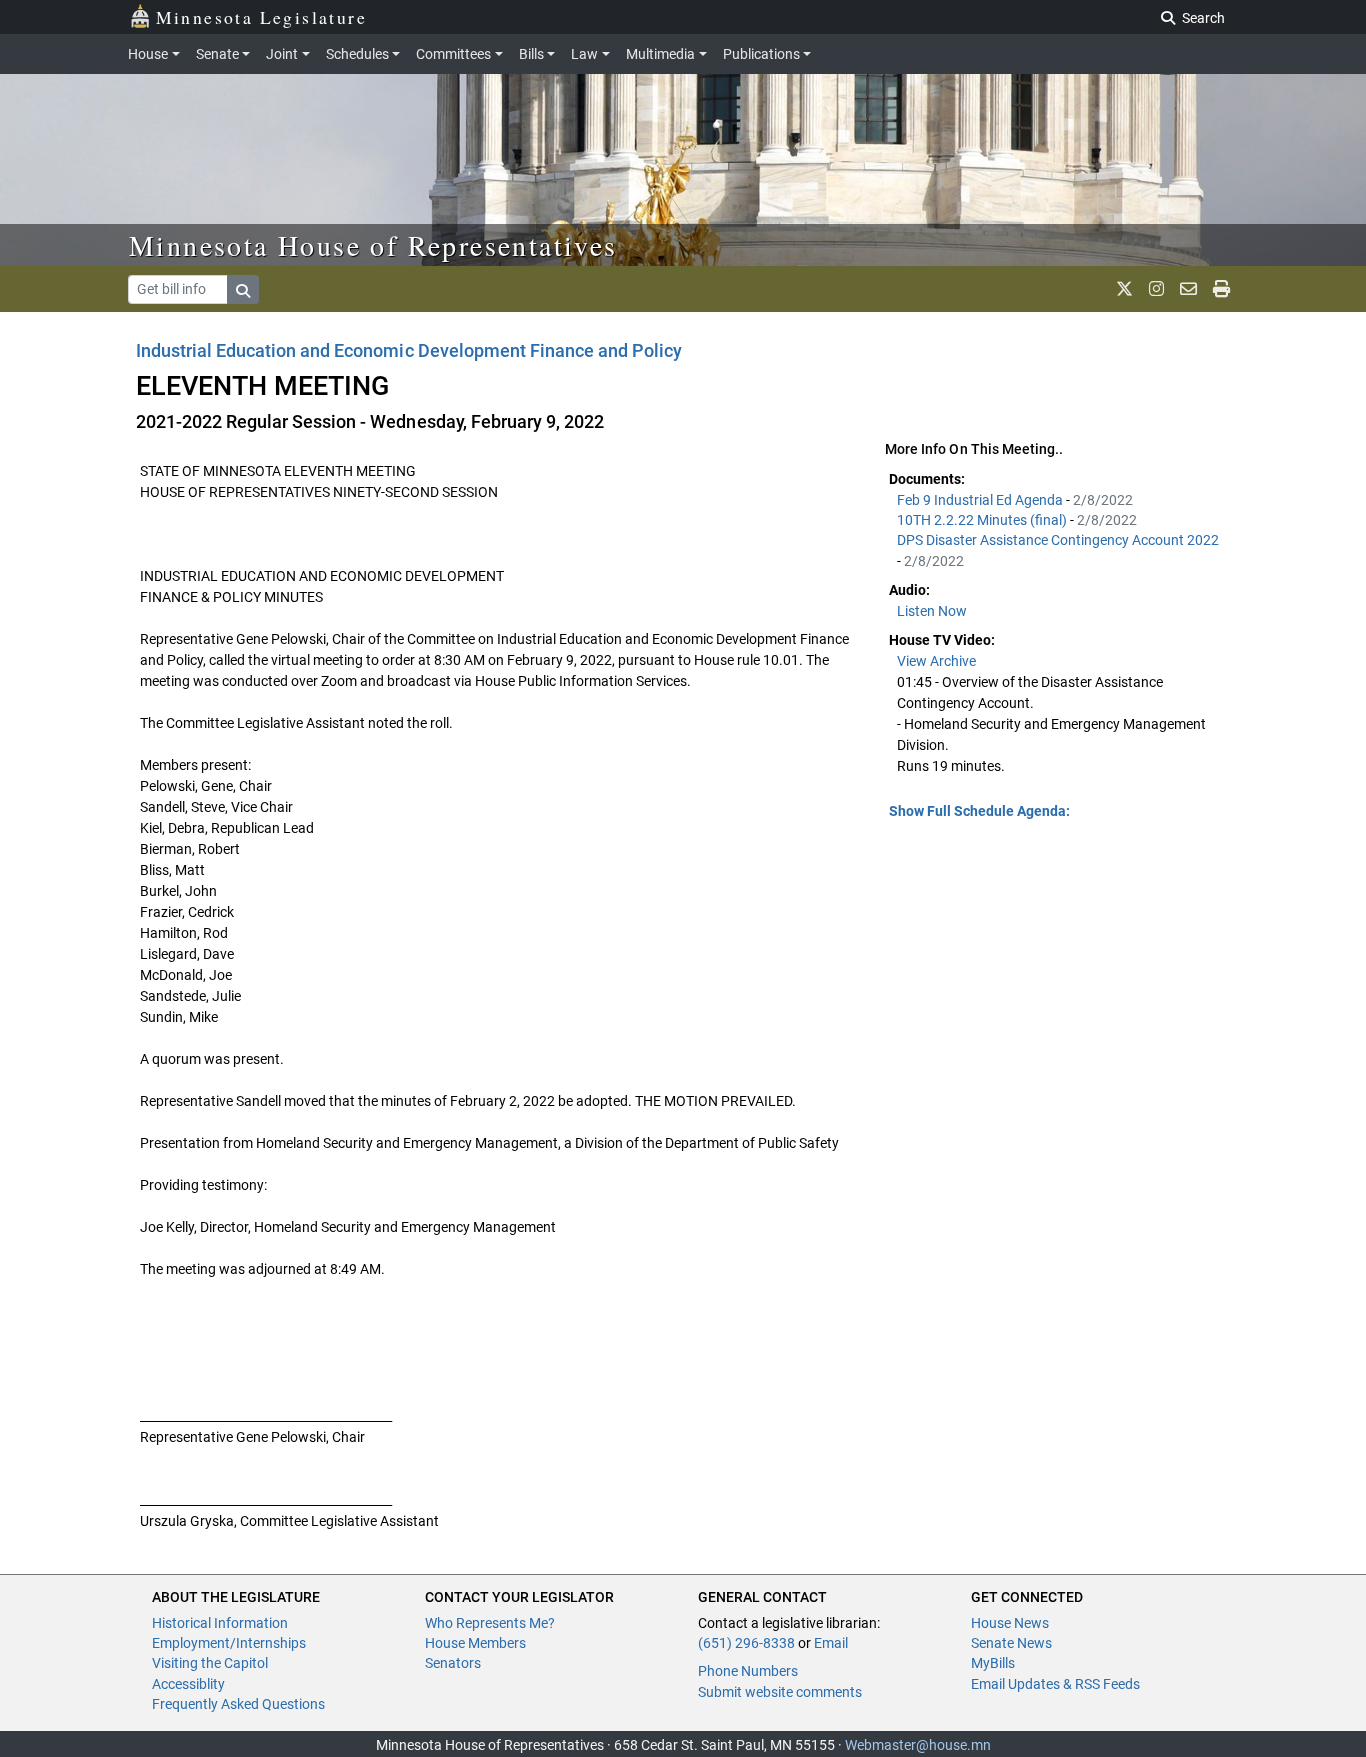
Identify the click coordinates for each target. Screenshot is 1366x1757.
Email (831, 1643)
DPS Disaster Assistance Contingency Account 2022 (1058, 540)
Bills (531, 54)
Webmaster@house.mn (918, 1745)
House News (1010, 1623)
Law (584, 54)
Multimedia (660, 54)
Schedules (357, 54)
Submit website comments (780, 1692)
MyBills (993, 1663)
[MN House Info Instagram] (1156, 289)
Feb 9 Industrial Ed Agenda (981, 500)
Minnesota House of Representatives (373, 245)
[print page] (1221, 289)
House (148, 54)
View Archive (936, 661)
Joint (282, 54)
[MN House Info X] (1124, 289)
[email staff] (1188, 289)
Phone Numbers (748, 1671)
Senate (217, 54)
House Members (475, 1643)
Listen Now (932, 611)
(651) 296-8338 (746, 1643)
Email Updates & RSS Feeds (1055, 1684)
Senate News (1011, 1643)
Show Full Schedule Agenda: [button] (979, 811)
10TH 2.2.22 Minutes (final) (983, 520)
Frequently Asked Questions (238, 1704)
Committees (453, 54)
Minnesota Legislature (261, 17)
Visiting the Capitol (210, 1663)
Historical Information (220, 1623)
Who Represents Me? (490, 1623)
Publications (761, 54)
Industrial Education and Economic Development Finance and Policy (409, 350)
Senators (453, 1663)
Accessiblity (188, 1684)
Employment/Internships (229, 1643)
